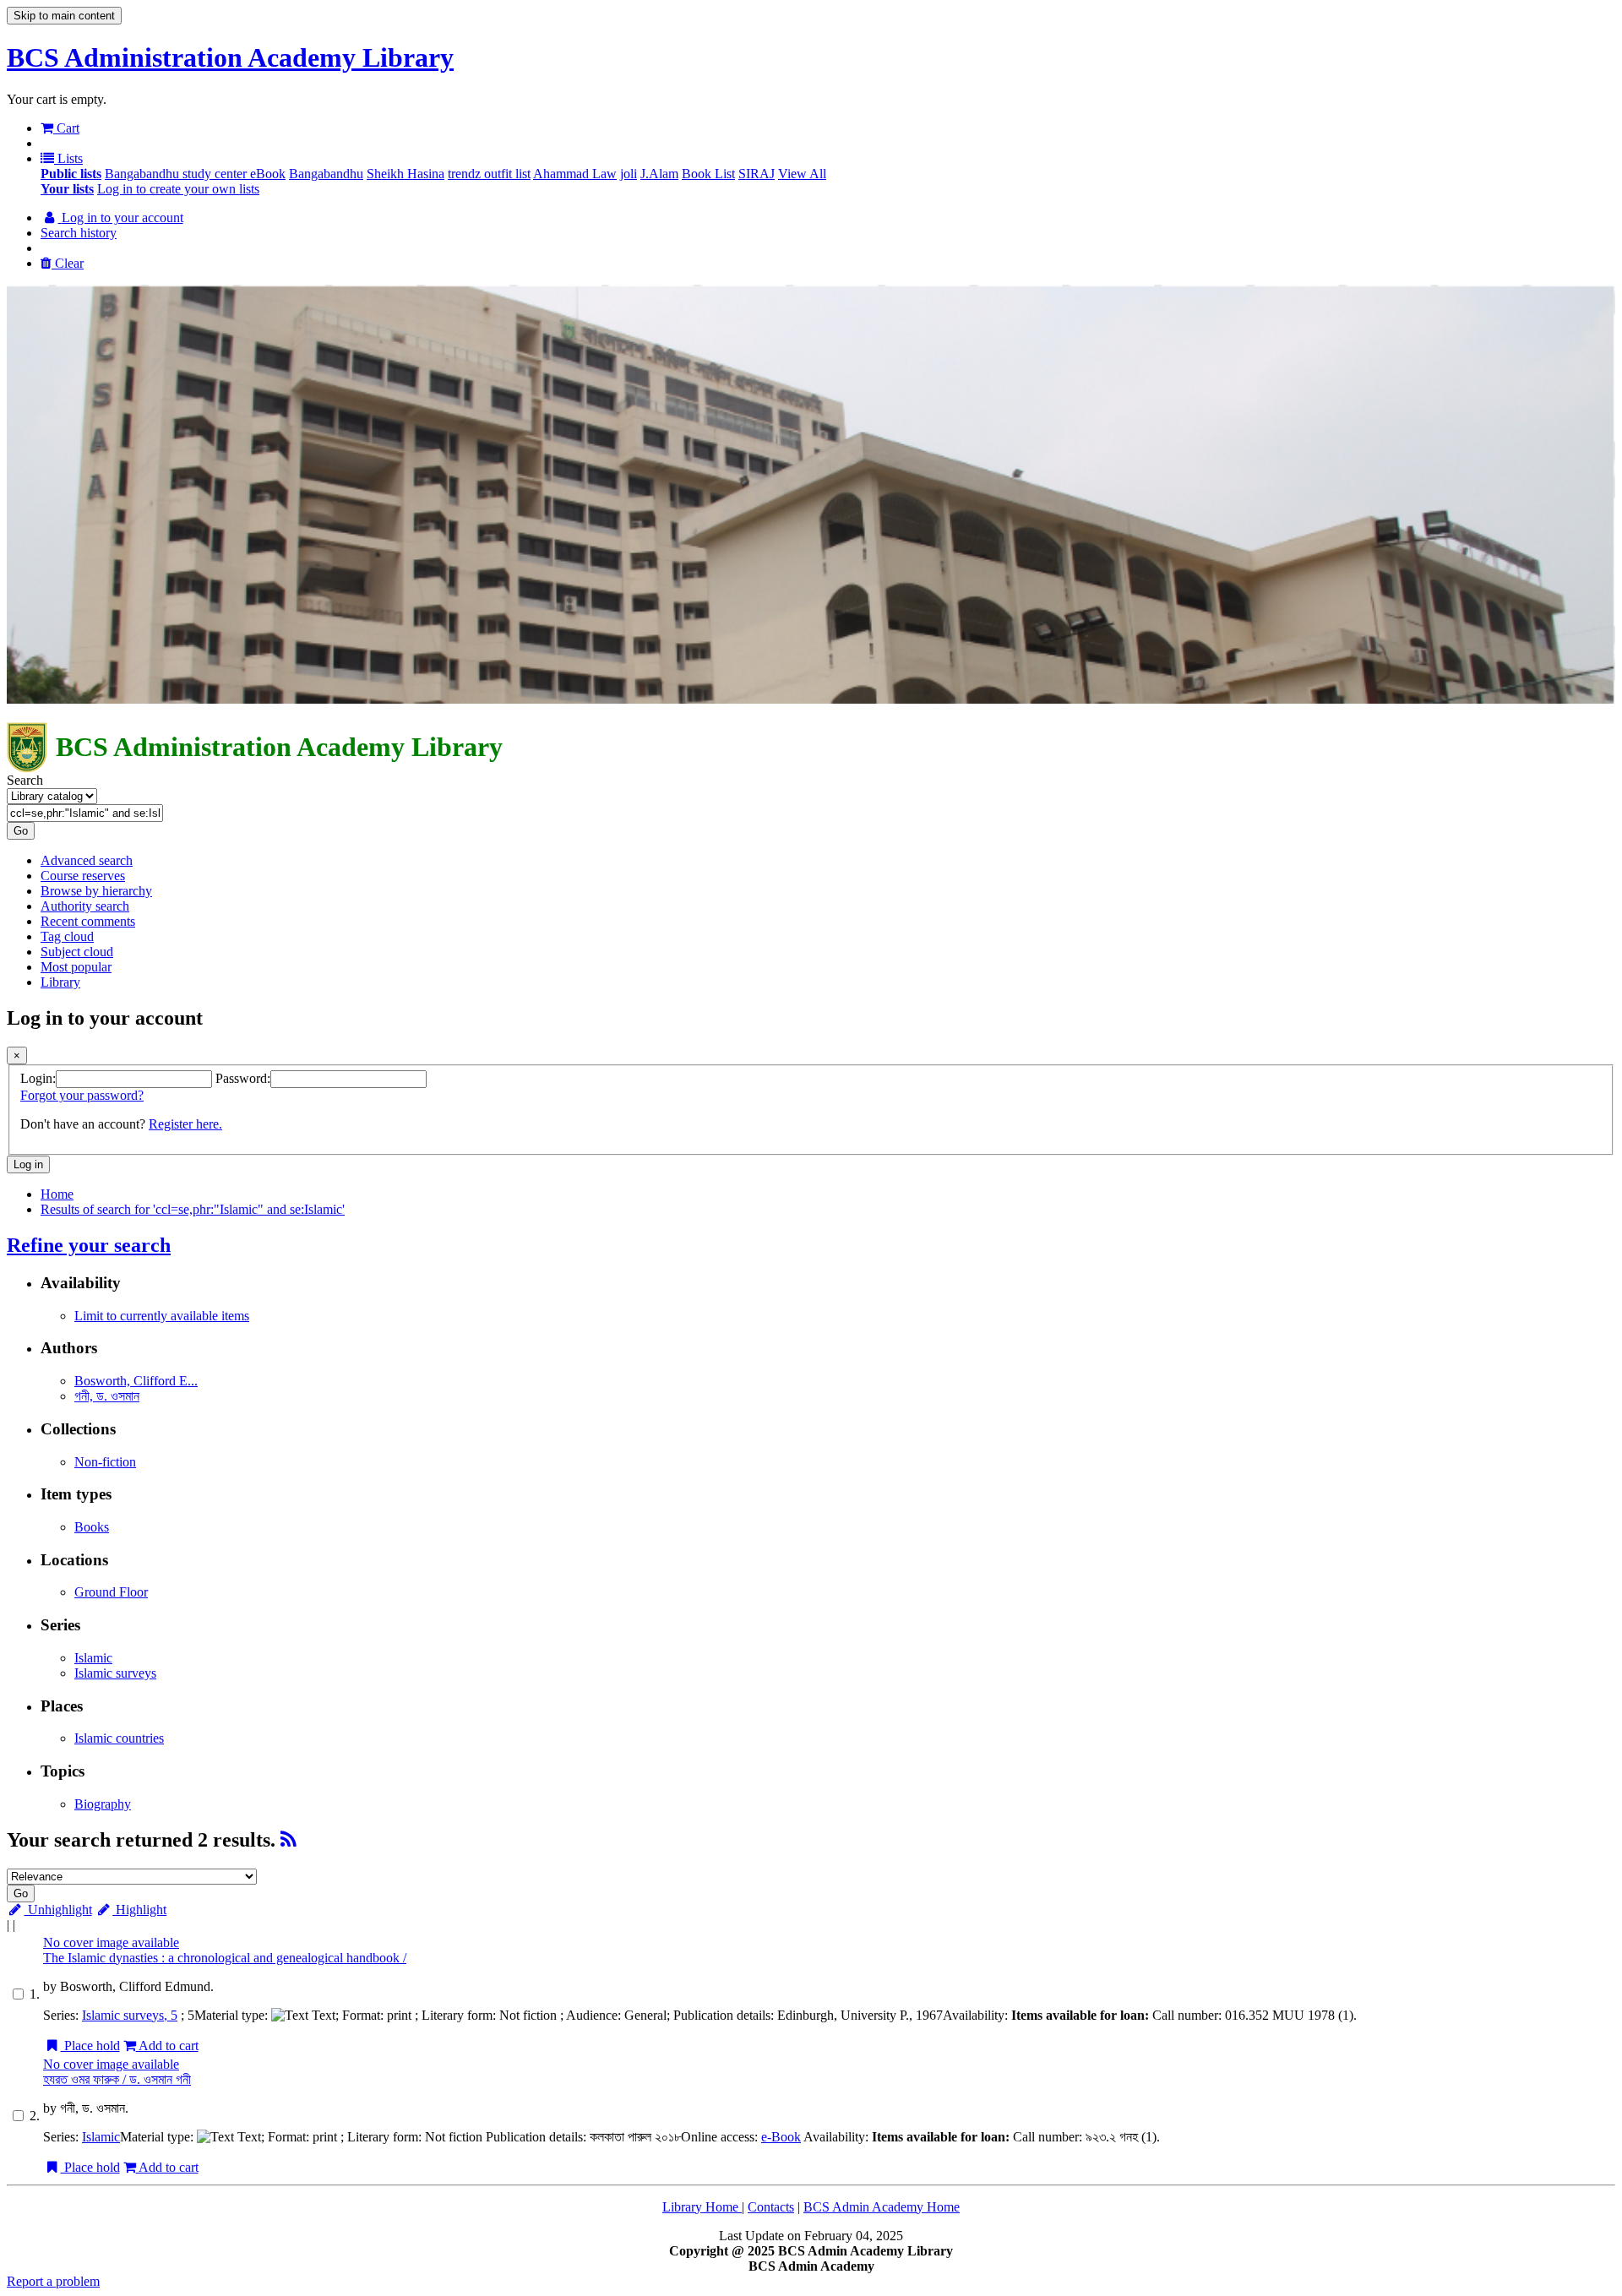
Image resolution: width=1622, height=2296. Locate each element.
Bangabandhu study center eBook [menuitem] (195, 174)
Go (21, 831)
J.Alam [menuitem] (659, 174)
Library (60, 982)
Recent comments (88, 921)
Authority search (85, 906)
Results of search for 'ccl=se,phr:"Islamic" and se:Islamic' (193, 1209)
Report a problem (53, 2281)
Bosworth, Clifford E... (136, 1381)
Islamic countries (119, 1738)
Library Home (702, 2207)
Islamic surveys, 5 (130, 2015)
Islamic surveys (115, 1673)
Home (57, 1194)
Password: (243, 1078)
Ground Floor (111, 1592)
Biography (103, 1804)
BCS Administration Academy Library (230, 57)
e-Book (781, 2137)
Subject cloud (77, 952)
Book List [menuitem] (708, 174)
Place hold (90, 2046)
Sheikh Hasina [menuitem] (405, 174)
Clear (68, 263)
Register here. (185, 1124)
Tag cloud (67, 936)
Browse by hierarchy (96, 891)
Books (92, 1527)
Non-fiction (105, 1462)
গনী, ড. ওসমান (107, 1396)
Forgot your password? (82, 1095)
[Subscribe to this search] (288, 1840)
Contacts (771, 2207)
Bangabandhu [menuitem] (326, 174)
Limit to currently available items (162, 1316)
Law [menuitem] (604, 174)
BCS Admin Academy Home (882, 2207)
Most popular (76, 967)
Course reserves (83, 876)
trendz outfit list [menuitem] (489, 174)
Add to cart (167, 2046)
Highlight (139, 1910)
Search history (79, 233)
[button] (60, 128)
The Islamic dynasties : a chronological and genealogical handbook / (225, 1958)
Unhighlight (58, 1910)
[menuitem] (71, 174)
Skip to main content (64, 16)
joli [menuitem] (629, 174)
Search (25, 780)
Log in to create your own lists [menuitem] (178, 189)
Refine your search (89, 1245)
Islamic (93, 1658)
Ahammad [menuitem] (563, 174)
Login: (38, 1078)
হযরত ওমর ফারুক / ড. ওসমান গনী (117, 2079)
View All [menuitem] (802, 174)
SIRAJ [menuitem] (757, 174)
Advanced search (87, 860)
